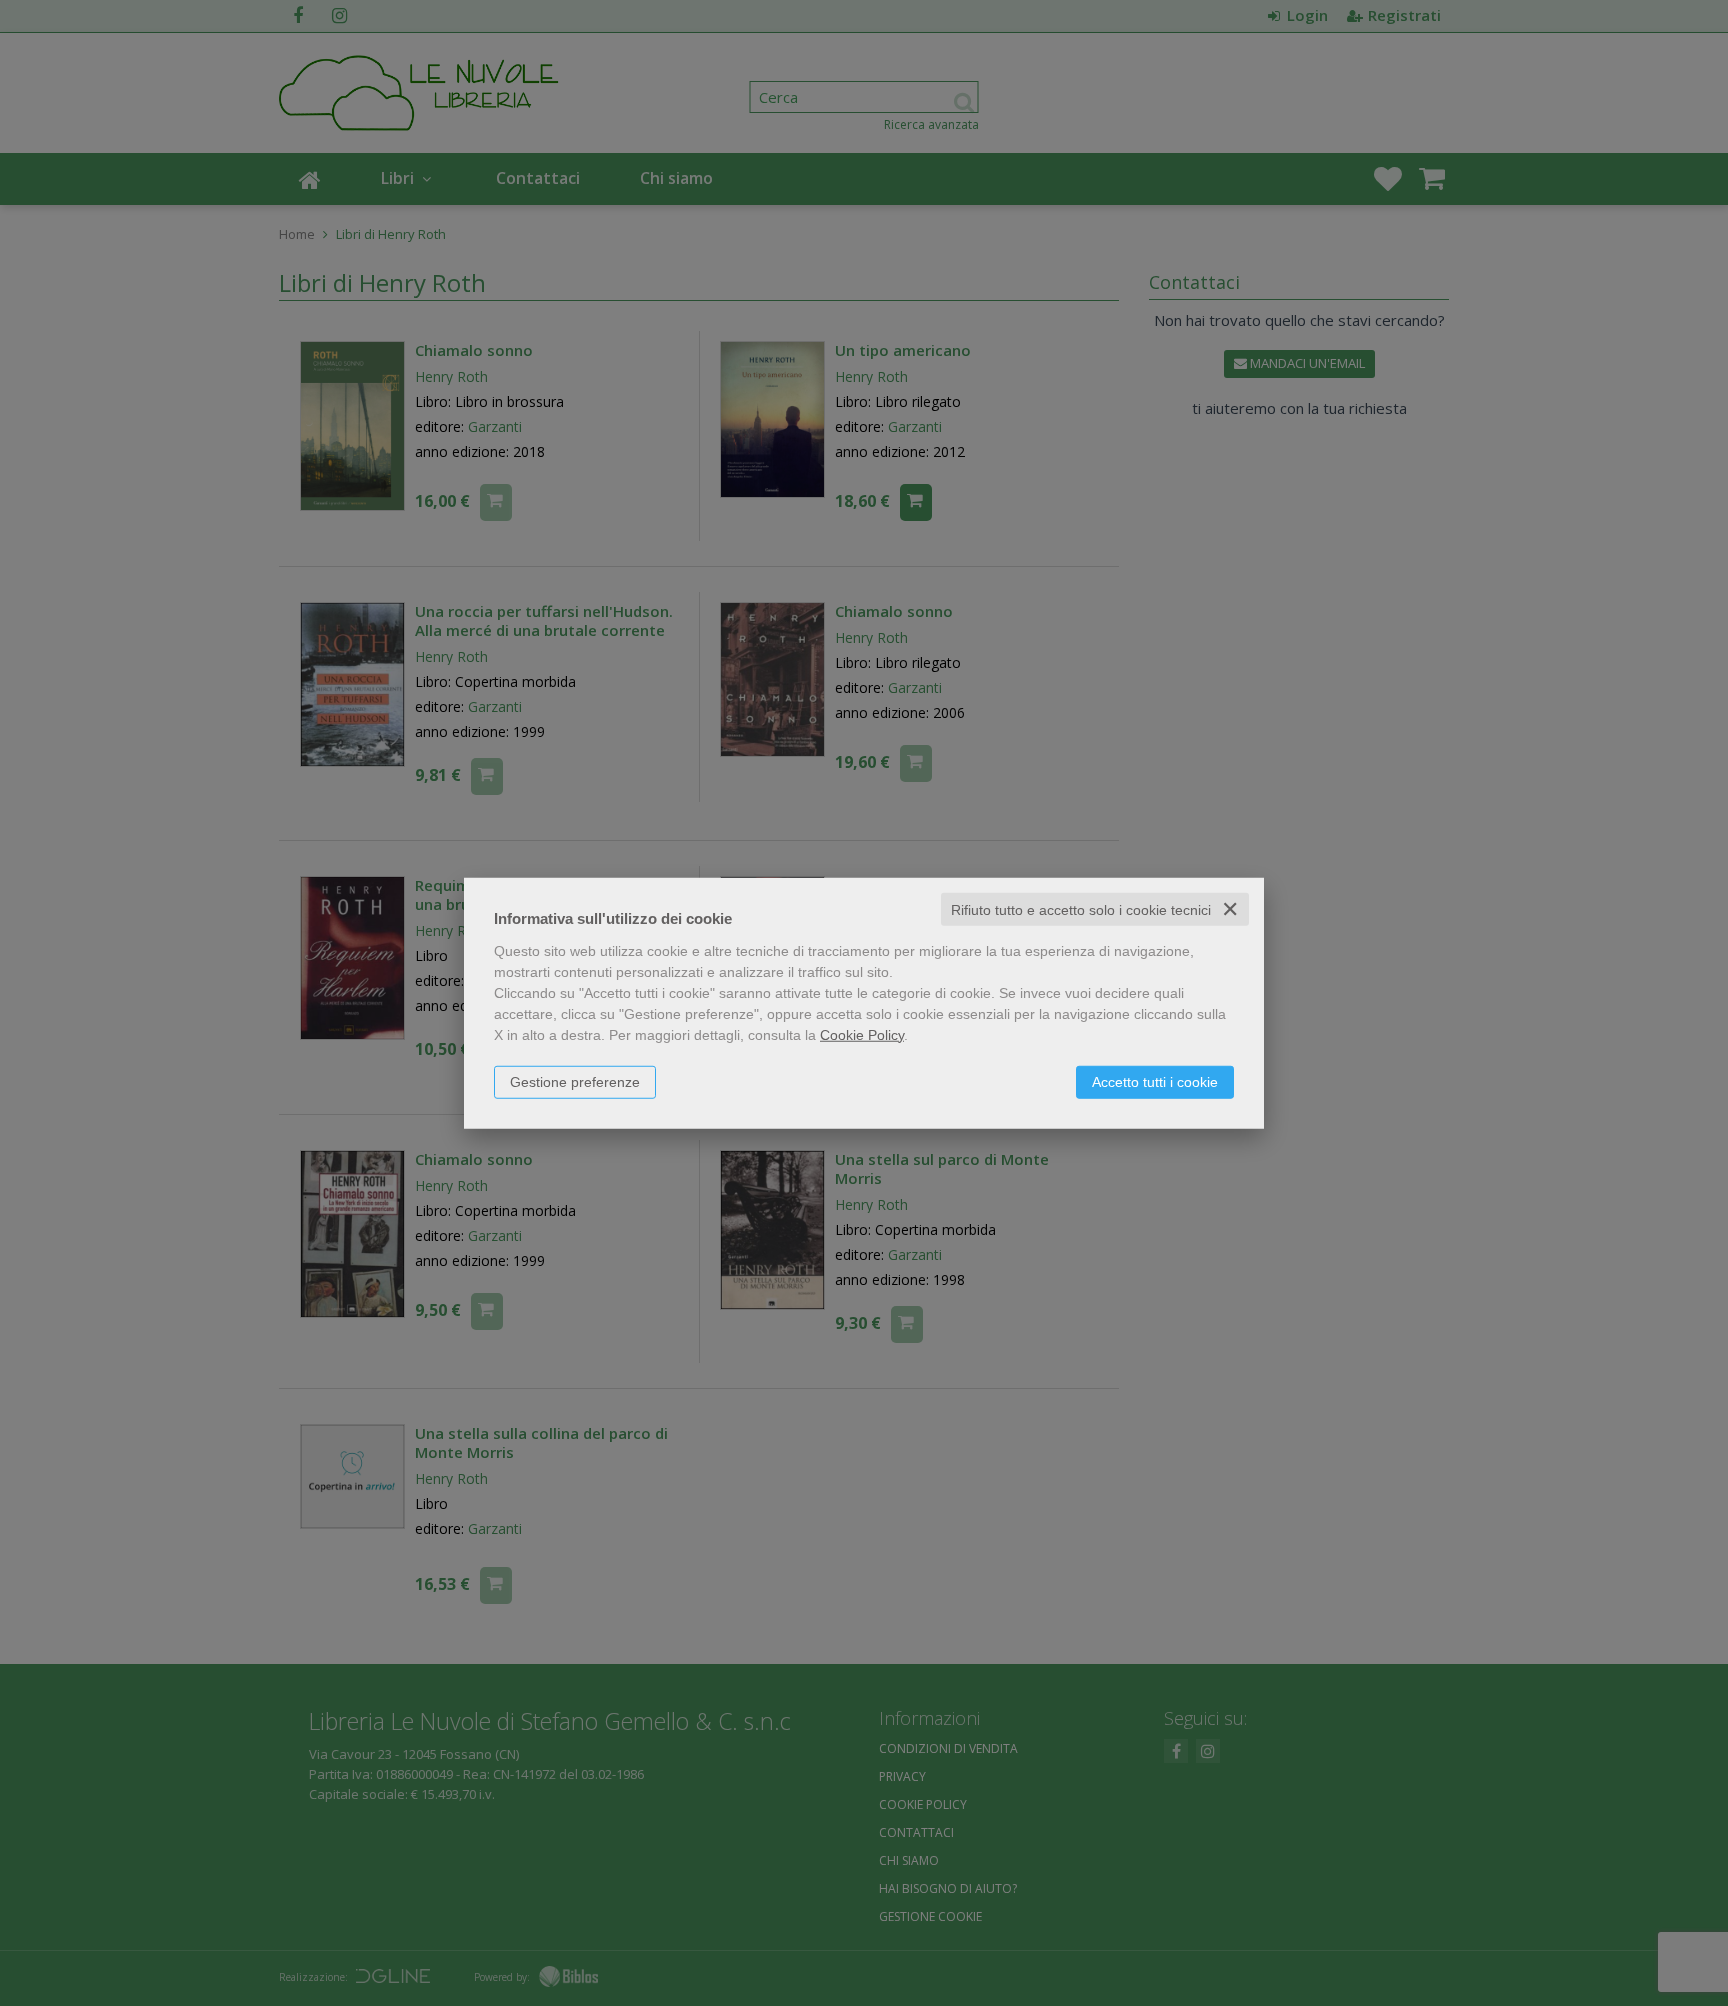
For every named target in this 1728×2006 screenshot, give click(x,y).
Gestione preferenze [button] (575, 1081)
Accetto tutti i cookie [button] (1155, 1081)
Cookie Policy (862, 1034)
